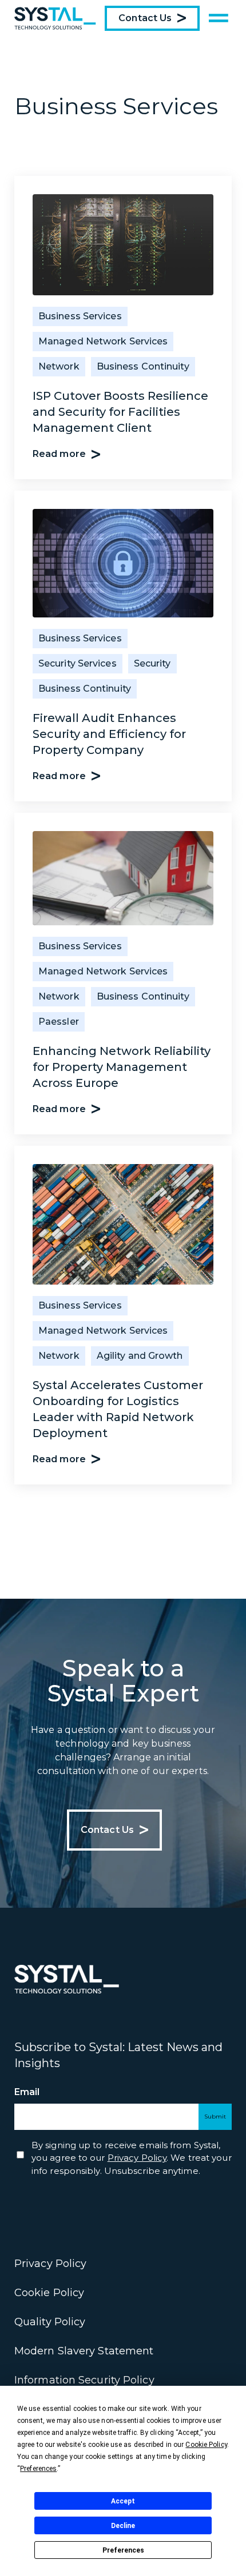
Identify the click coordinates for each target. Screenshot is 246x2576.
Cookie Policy (49, 2293)
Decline (123, 2526)
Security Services (78, 663)
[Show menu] (219, 18)
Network (59, 366)
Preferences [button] (38, 2469)
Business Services (80, 316)
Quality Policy (50, 2322)
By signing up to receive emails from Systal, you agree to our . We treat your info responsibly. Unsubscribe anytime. (132, 2158)
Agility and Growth (140, 1356)
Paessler (59, 1022)
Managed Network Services (103, 341)
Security (152, 663)
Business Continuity (143, 366)
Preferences (123, 2550)
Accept (123, 2501)
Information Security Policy (84, 2380)
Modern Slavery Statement (84, 2351)
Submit (215, 2116)
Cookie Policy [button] (206, 2445)
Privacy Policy (50, 2264)
